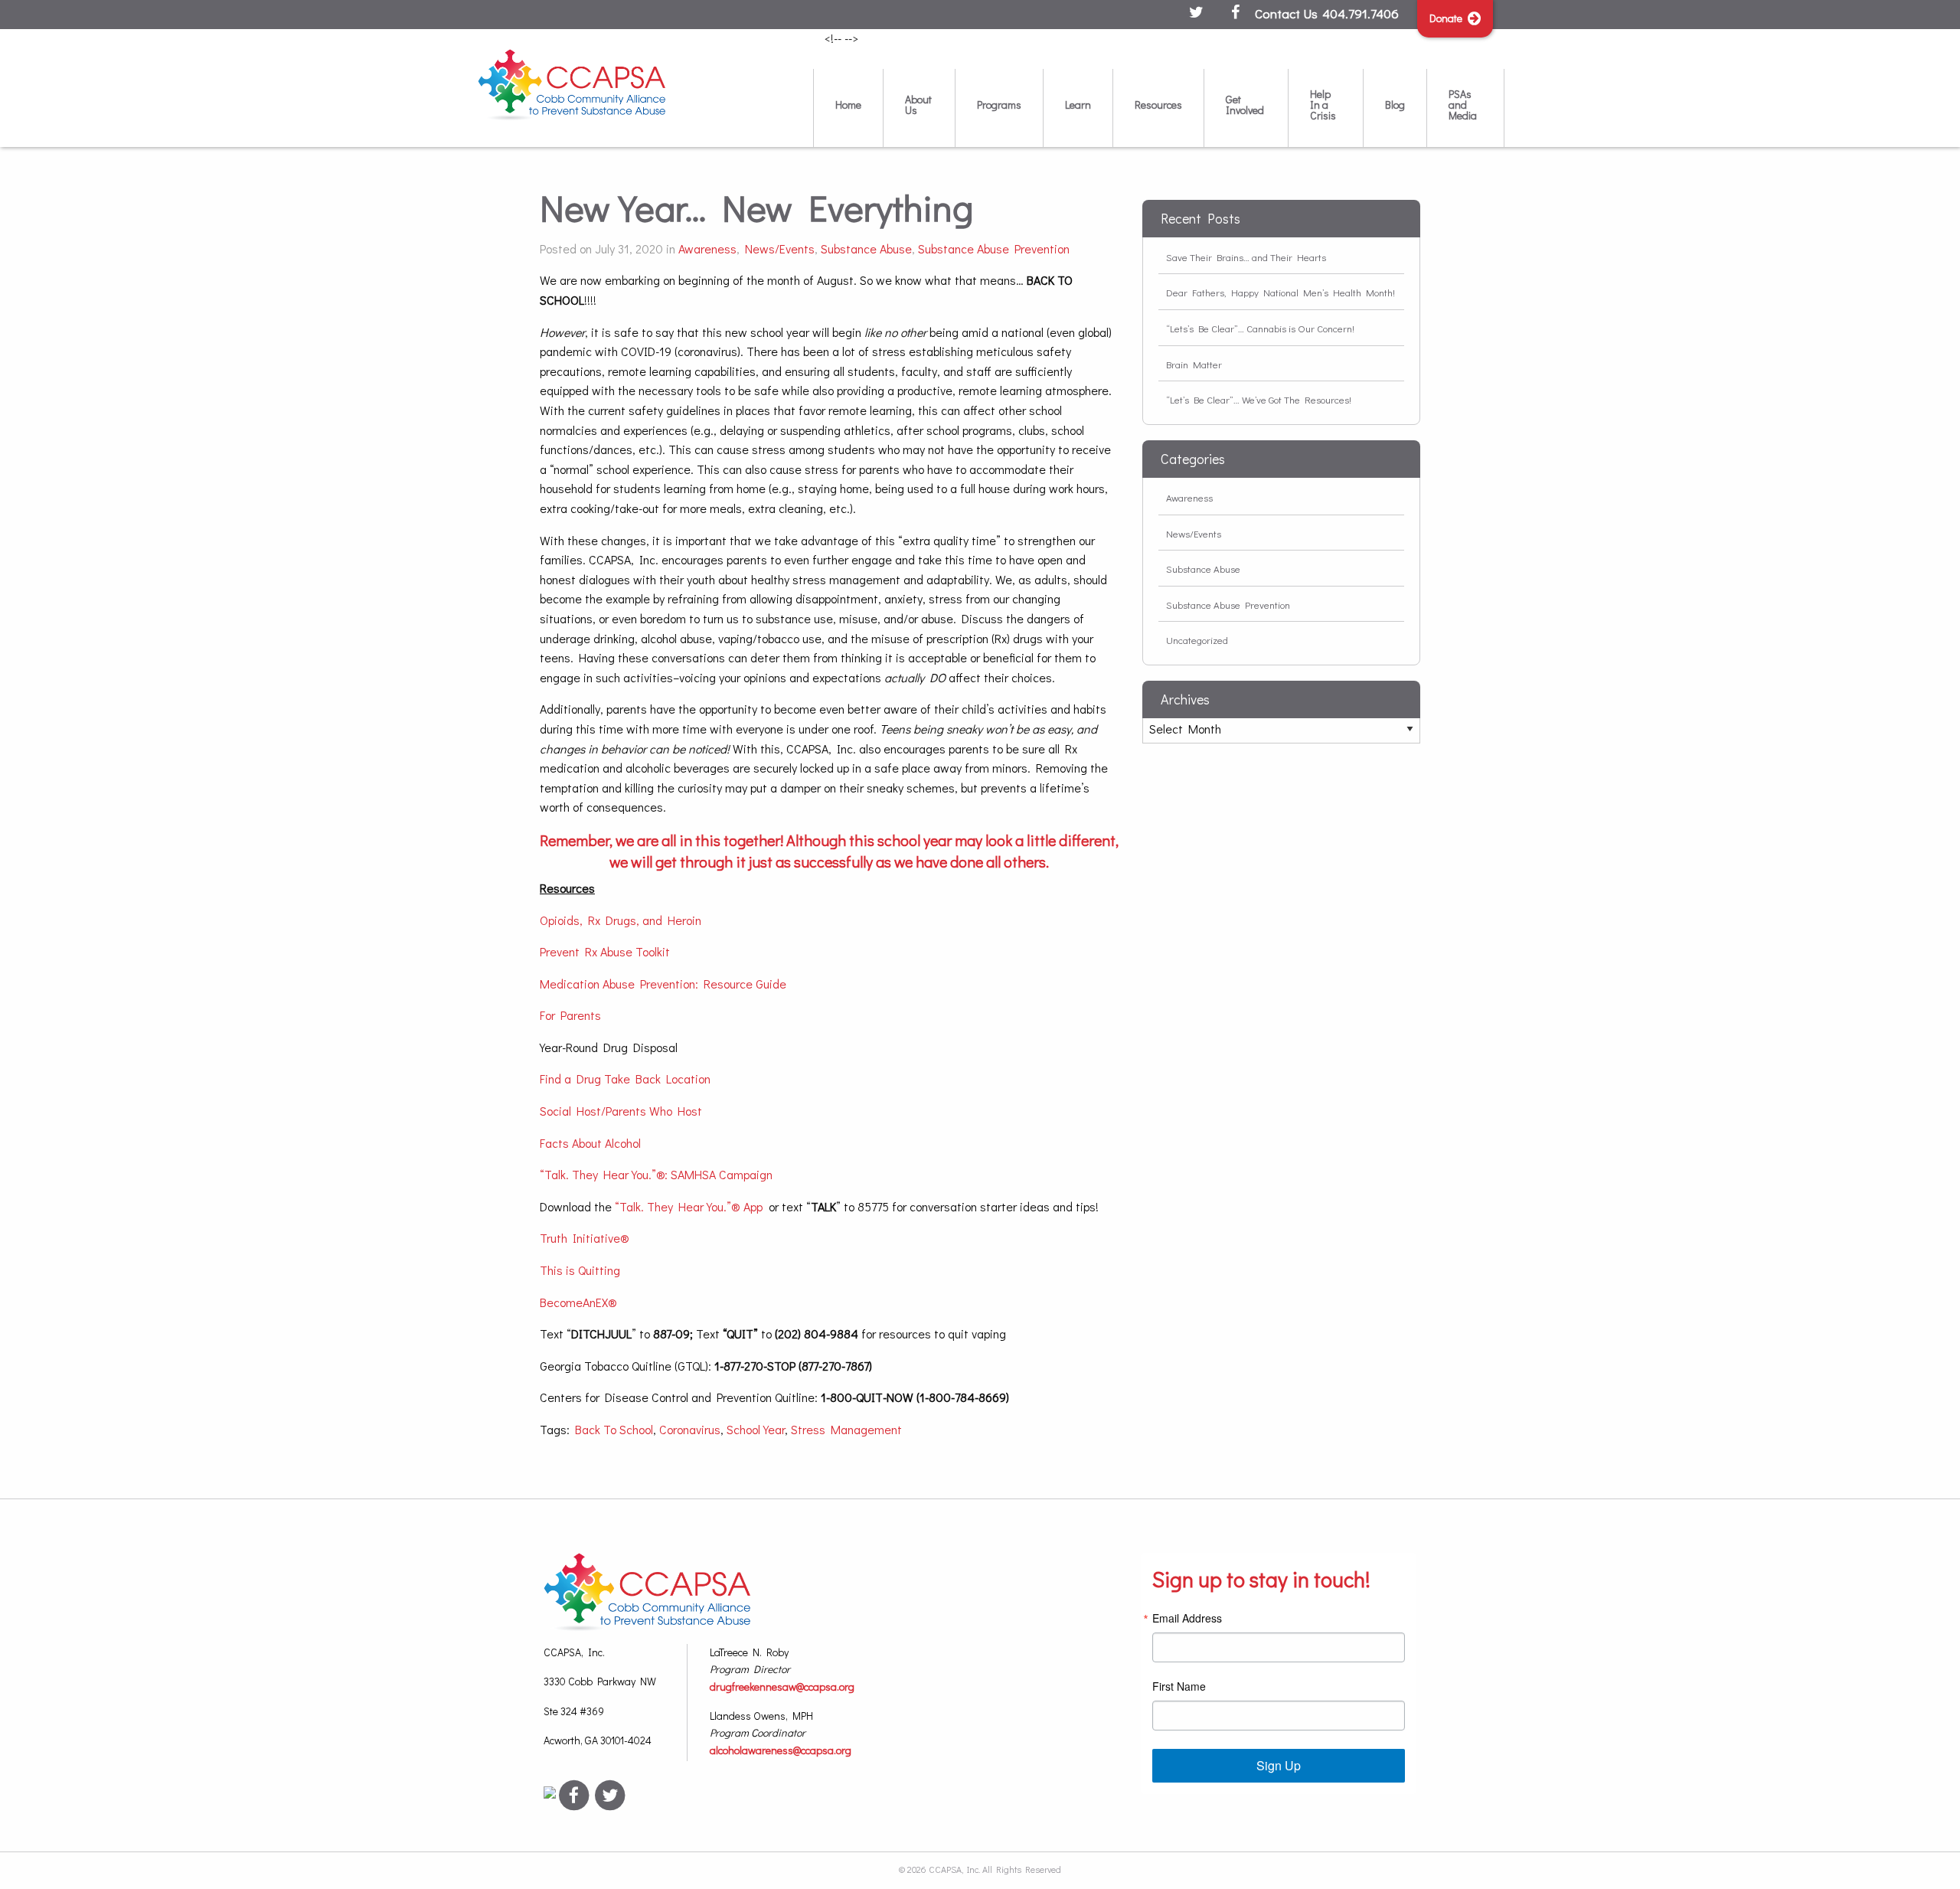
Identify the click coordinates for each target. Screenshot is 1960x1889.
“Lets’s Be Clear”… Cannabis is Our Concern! (1260, 328)
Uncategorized (1197, 640)
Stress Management (846, 1429)
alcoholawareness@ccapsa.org (781, 1750)
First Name (1179, 1686)
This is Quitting (580, 1270)
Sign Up (1279, 1765)
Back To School (614, 1429)
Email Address (1187, 1618)
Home (848, 105)
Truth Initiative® (585, 1238)
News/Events (780, 248)
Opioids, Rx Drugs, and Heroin (621, 920)
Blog (1395, 105)
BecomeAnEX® (578, 1302)
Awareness (707, 248)
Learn (1078, 105)
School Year (756, 1429)
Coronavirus (690, 1429)
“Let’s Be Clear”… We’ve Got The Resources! (1259, 399)
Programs (999, 105)
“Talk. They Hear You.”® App (689, 1206)
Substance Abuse (866, 248)
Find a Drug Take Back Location (625, 1078)
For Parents (570, 1015)
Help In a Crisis (1323, 105)
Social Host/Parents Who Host (621, 1111)
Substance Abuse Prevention (994, 248)
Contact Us (1286, 13)
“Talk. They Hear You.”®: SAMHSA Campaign (658, 1174)
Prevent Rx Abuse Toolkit (605, 951)
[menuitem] (848, 108)
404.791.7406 (1361, 13)
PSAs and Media (1463, 105)
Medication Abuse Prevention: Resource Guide (663, 984)
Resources (1158, 105)
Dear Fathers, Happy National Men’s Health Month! (1281, 292)
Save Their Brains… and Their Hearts (1246, 257)
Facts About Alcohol (590, 1143)
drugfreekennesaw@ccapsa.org (782, 1686)
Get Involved (1245, 105)
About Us (918, 105)
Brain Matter (1194, 364)
